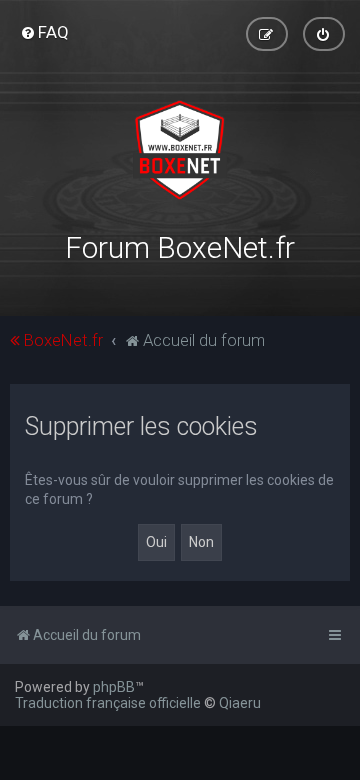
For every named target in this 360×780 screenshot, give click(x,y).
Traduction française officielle (108, 703)
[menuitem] (44, 32)
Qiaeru (240, 703)
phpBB (114, 687)
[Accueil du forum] (180, 150)
